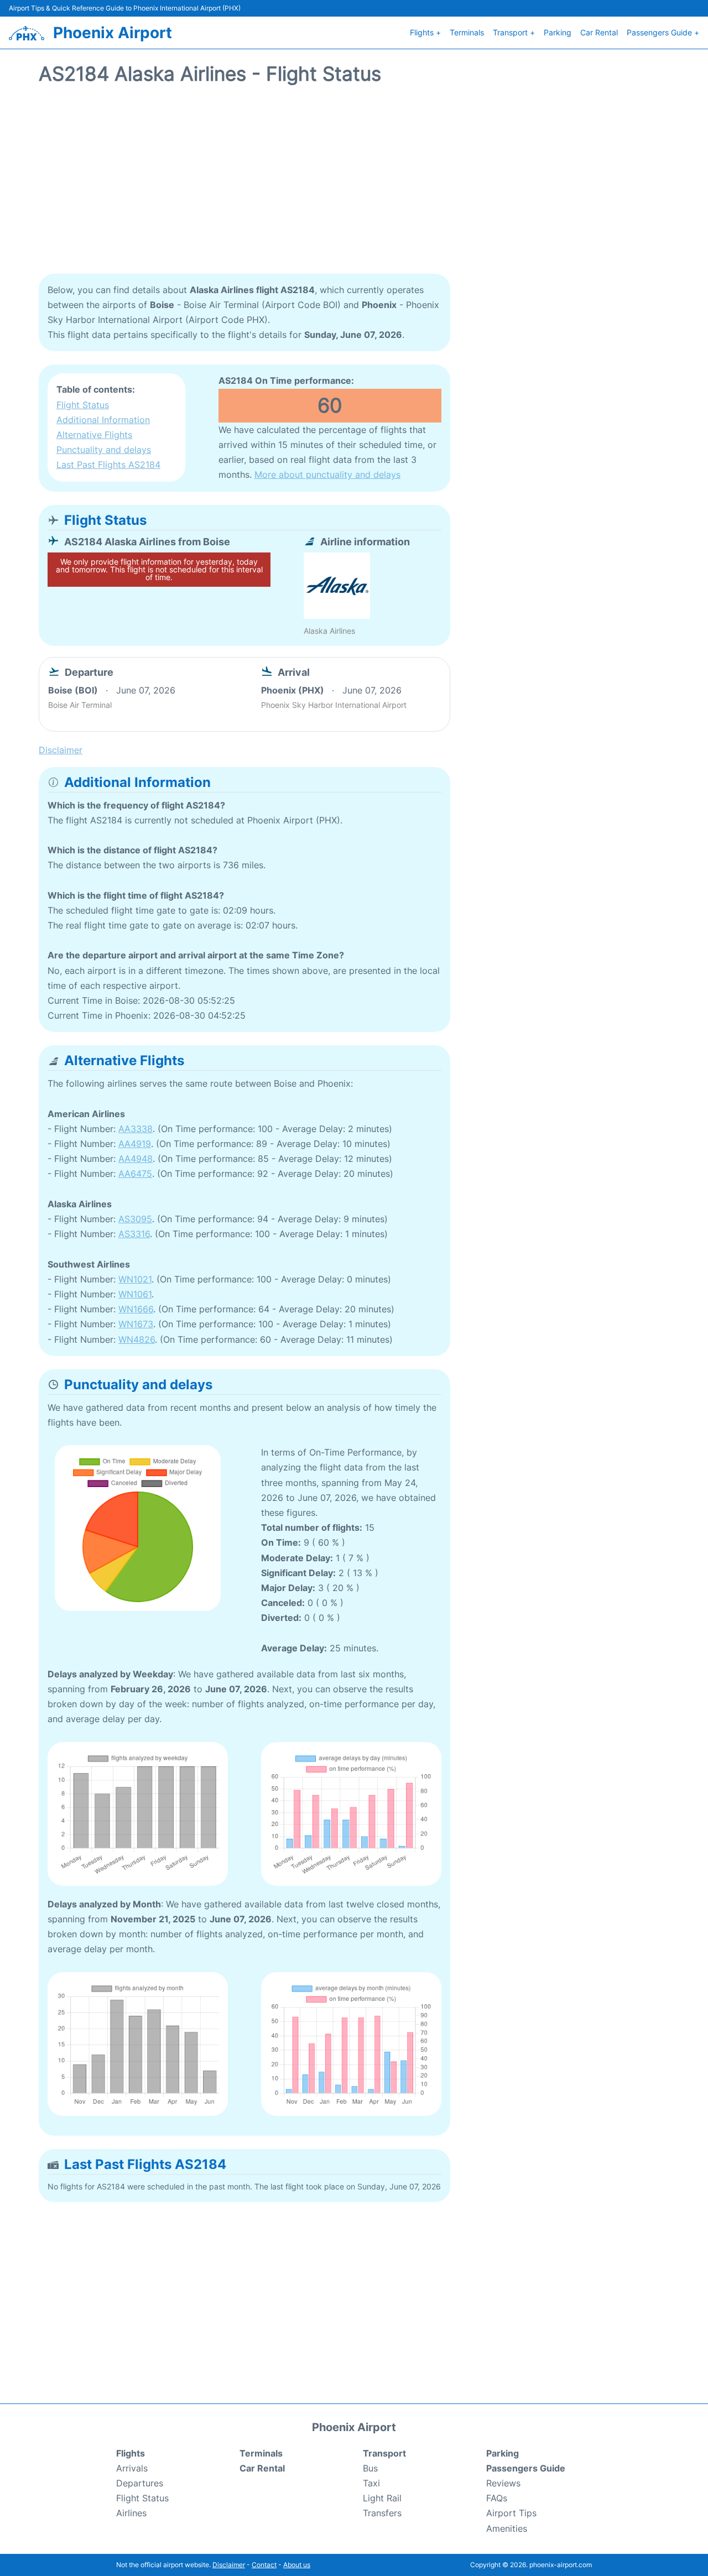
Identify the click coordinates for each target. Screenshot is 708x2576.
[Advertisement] (354, 185)
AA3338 (136, 1129)
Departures (140, 2483)
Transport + (514, 32)
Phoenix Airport (113, 33)
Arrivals (132, 2468)
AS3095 (135, 1219)
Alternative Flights (94, 435)
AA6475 (135, 1174)
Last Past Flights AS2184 (108, 465)
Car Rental (599, 32)
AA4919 (135, 1144)
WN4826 (137, 1339)
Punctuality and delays (104, 450)
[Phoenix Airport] (27, 33)
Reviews (503, 2483)
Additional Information (103, 420)
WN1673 (136, 1324)
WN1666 (136, 1309)
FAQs (497, 2498)
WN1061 (135, 1294)
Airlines (131, 2513)
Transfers (382, 2513)
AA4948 (136, 1159)
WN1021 (135, 1279)
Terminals (467, 32)
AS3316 (134, 1234)
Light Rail (382, 2498)
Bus (370, 2468)
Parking (558, 32)
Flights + (425, 32)
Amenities (507, 2528)
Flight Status (83, 405)
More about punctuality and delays (327, 474)
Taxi (371, 2483)
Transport (384, 2453)
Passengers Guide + (663, 32)
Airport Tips (511, 2513)
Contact (264, 2565)
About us (297, 2565)
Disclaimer (229, 2565)
